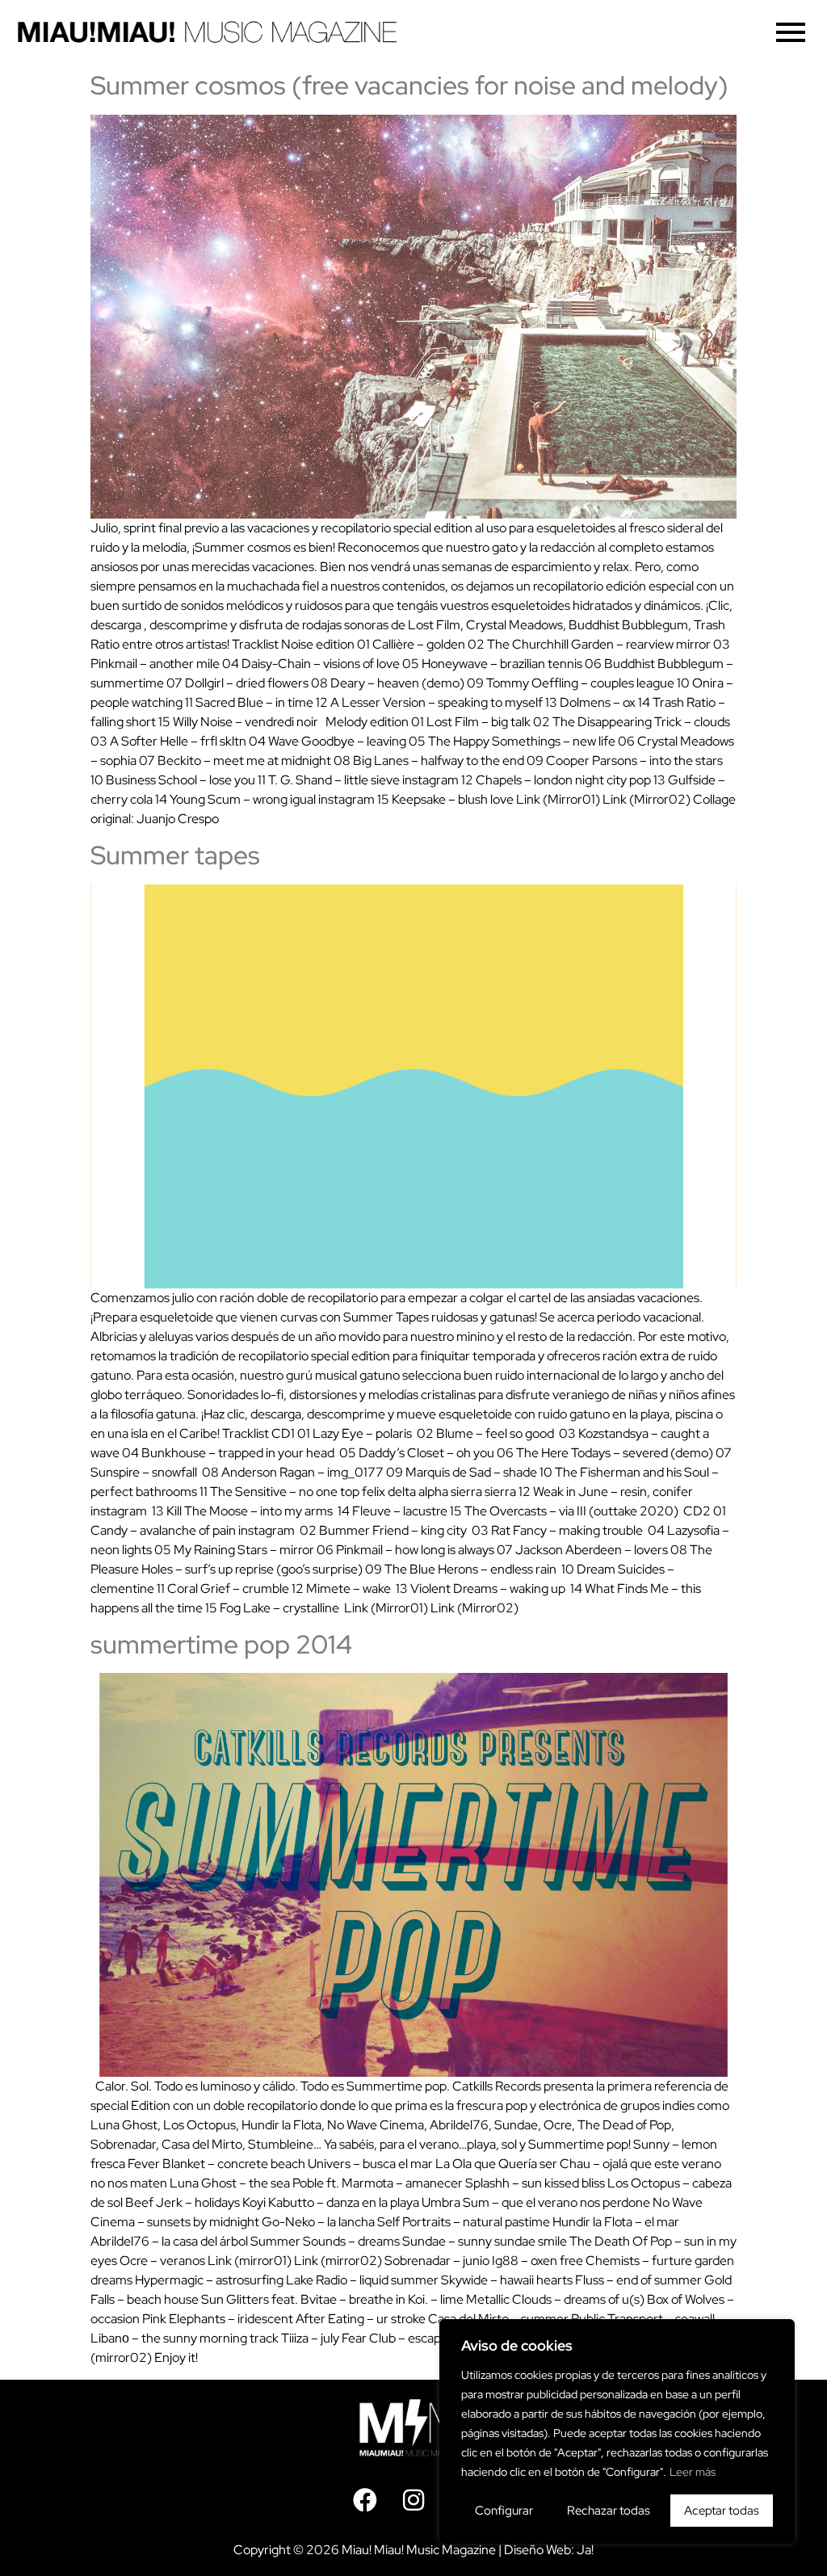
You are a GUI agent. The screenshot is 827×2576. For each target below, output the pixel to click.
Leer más (693, 2472)
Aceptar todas (722, 2511)
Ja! (585, 2550)
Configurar (504, 2511)
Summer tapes (175, 855)
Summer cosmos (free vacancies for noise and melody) (409, 85)
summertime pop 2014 (221, 1644)
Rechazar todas (609, 2511)
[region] (617, 2431)
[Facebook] (365, 2500)
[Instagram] (413, 2500)
